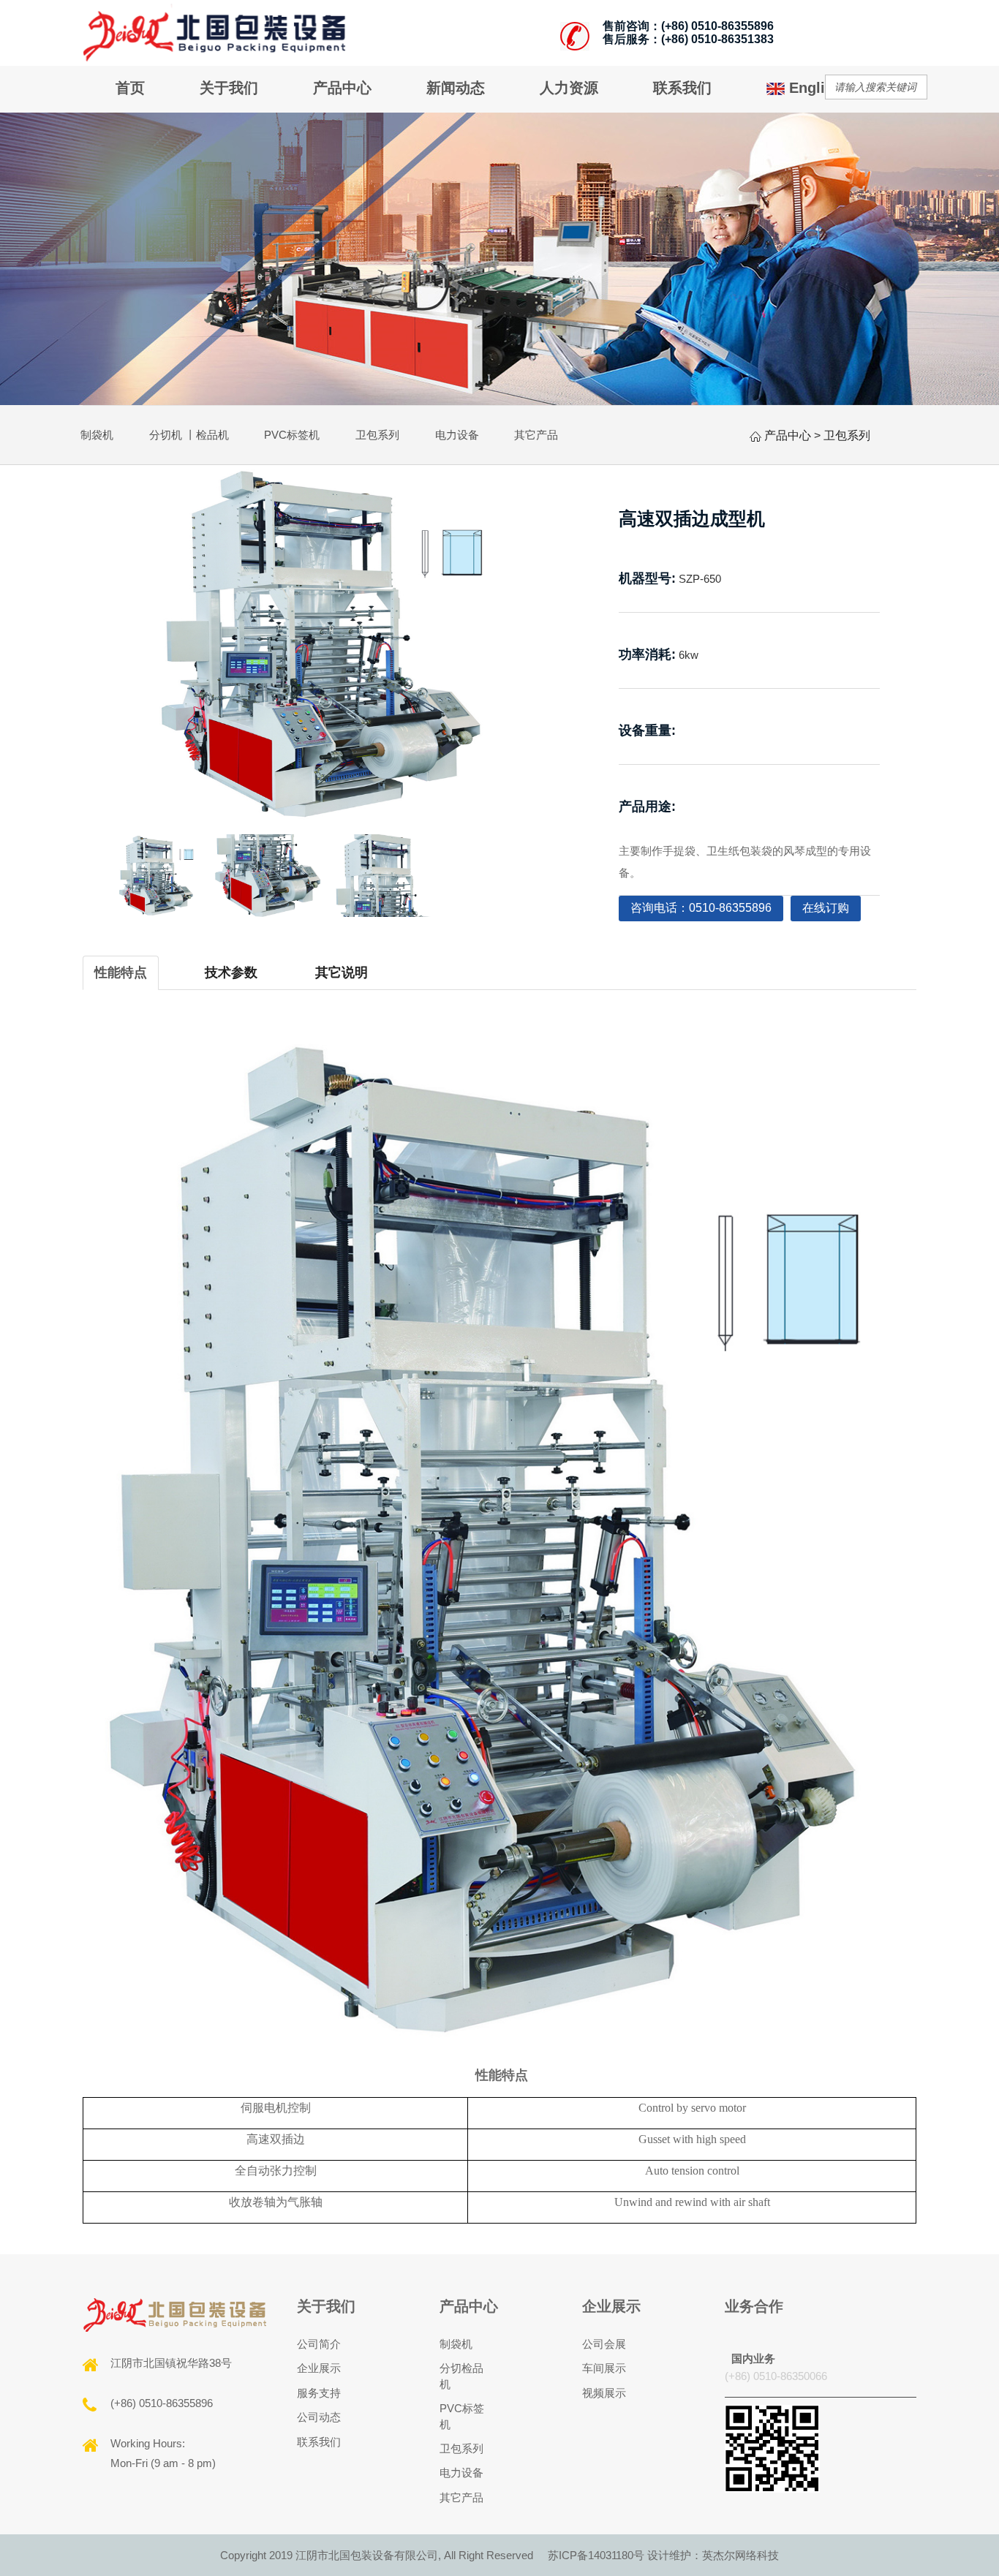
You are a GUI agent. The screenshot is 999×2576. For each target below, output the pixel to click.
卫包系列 (377, 435)
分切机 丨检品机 (189, 435)
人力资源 (569, 88)
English (813, 88)
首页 (130, 88)
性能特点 (121, 972)
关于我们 (229, 88)
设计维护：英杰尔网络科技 (713, 2555)
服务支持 (319, 2393)
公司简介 (319, 2344)
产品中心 (342, 88)
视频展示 (604, 2393)
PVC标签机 (292, 435)
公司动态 (319, 2417)
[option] (321, 644)
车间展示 (604, 2368)
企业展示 (319, 2368)
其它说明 (342, 972)
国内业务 (753, 2358)
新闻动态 (456, 88)
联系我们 (682, 88)
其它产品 (536, 435)
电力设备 (457, 435)
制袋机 (97, 435)
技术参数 (231, 972)
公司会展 (604, 2344)
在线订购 (826, 908)
